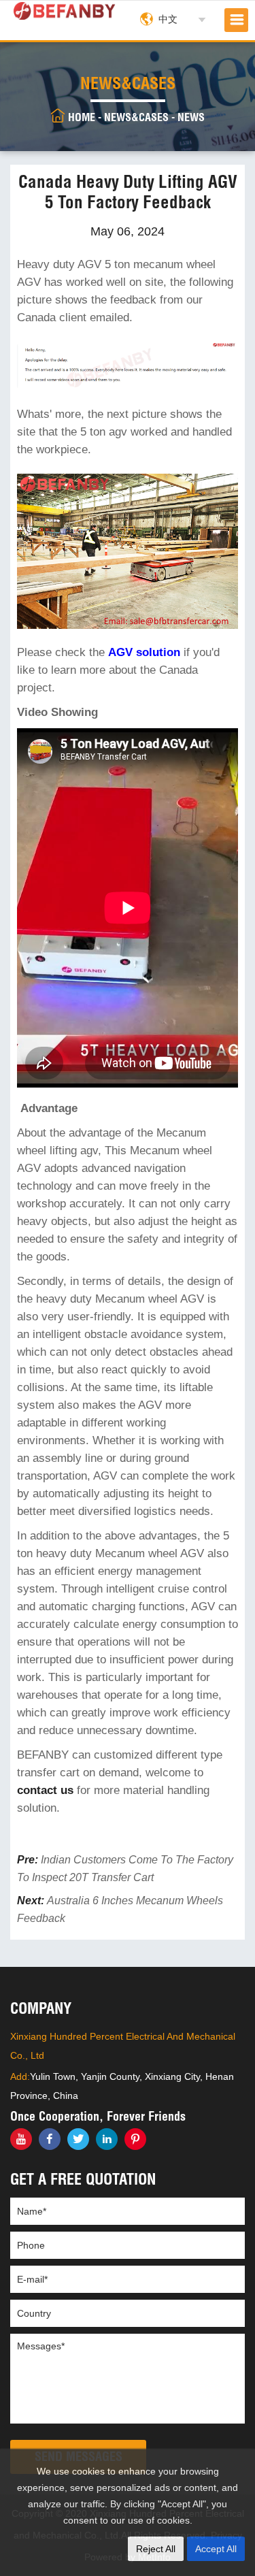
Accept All (216, 2549)
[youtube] (21, 2139)
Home (82, 117)
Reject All (156, 2549)
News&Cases (136, 117)
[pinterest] (135, 2139)
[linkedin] (107, 2139)
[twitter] (78, 2139)
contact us (45, 1790)
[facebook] (50, 2139)
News (191, 117)
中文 (168, 19)
